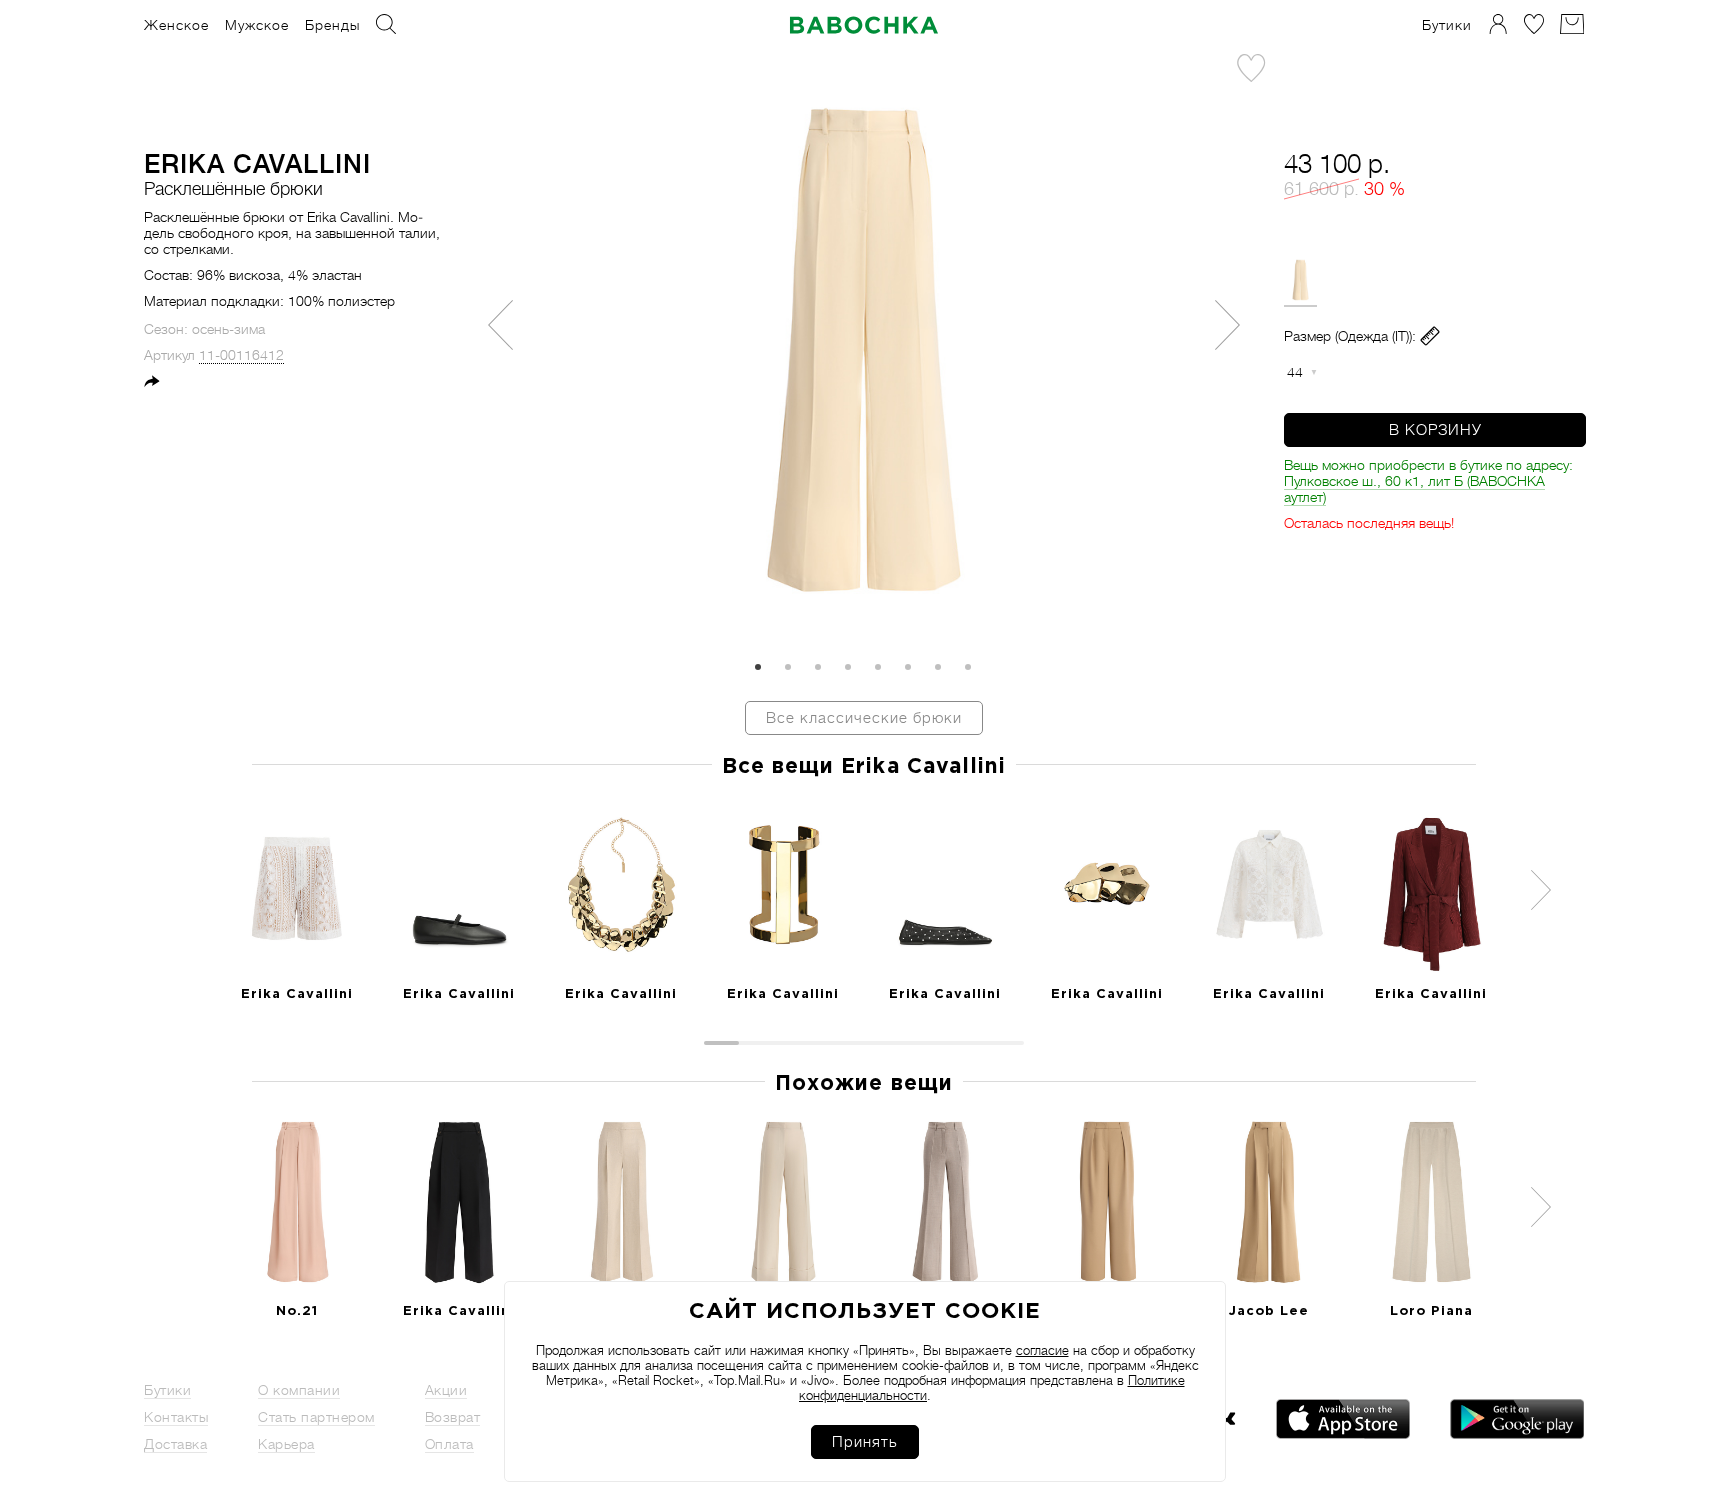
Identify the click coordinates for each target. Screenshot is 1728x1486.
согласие (1042, 1350)
